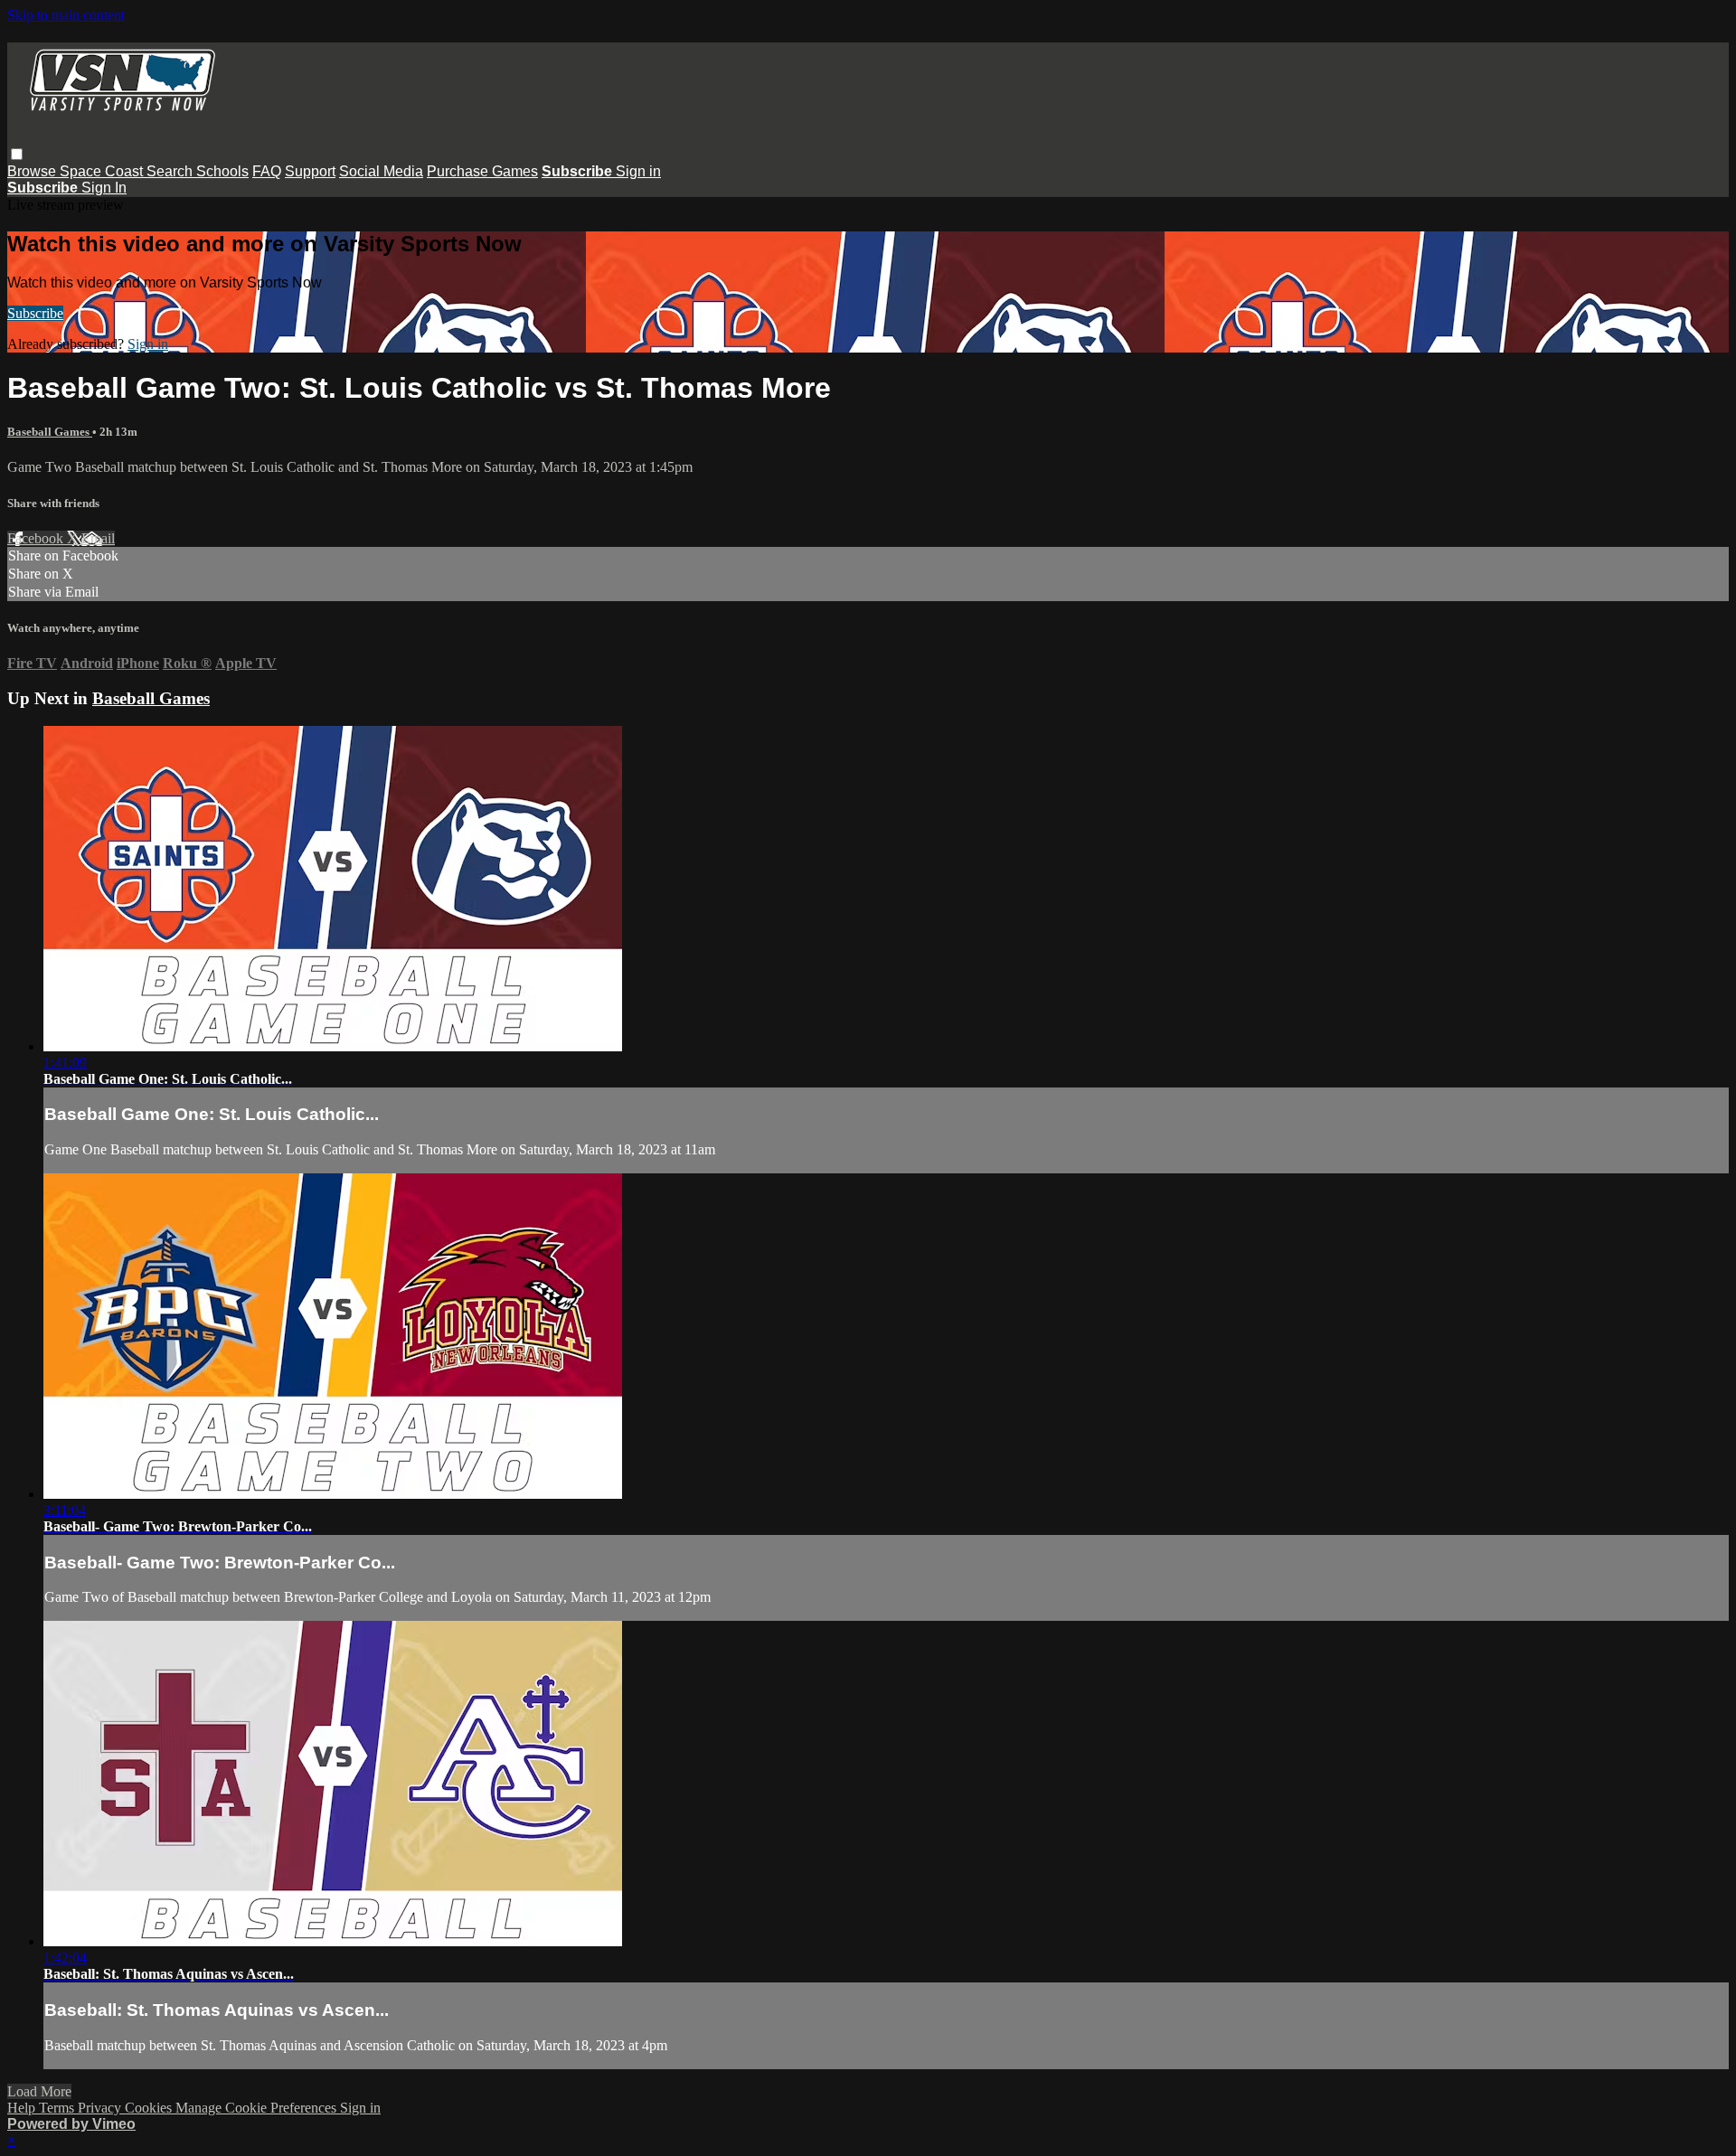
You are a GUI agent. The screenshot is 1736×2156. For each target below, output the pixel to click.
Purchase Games (482, 171)
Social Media (381, 171)
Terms (58, 2108)
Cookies (150, 2108)
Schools (222, 171)
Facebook (37, 538)
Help (23, 2108)
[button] (17, 154)
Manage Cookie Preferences (258, 2108)
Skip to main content (66, 15)
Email (98, 538)
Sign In (104, 188)
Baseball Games (50, 432)
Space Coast (103, 171)
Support (310, 171)
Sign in (638, 171)
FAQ (267, 171)
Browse (33, 171)
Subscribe (35, 313)
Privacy (101, 2108)
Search (171, 171)
